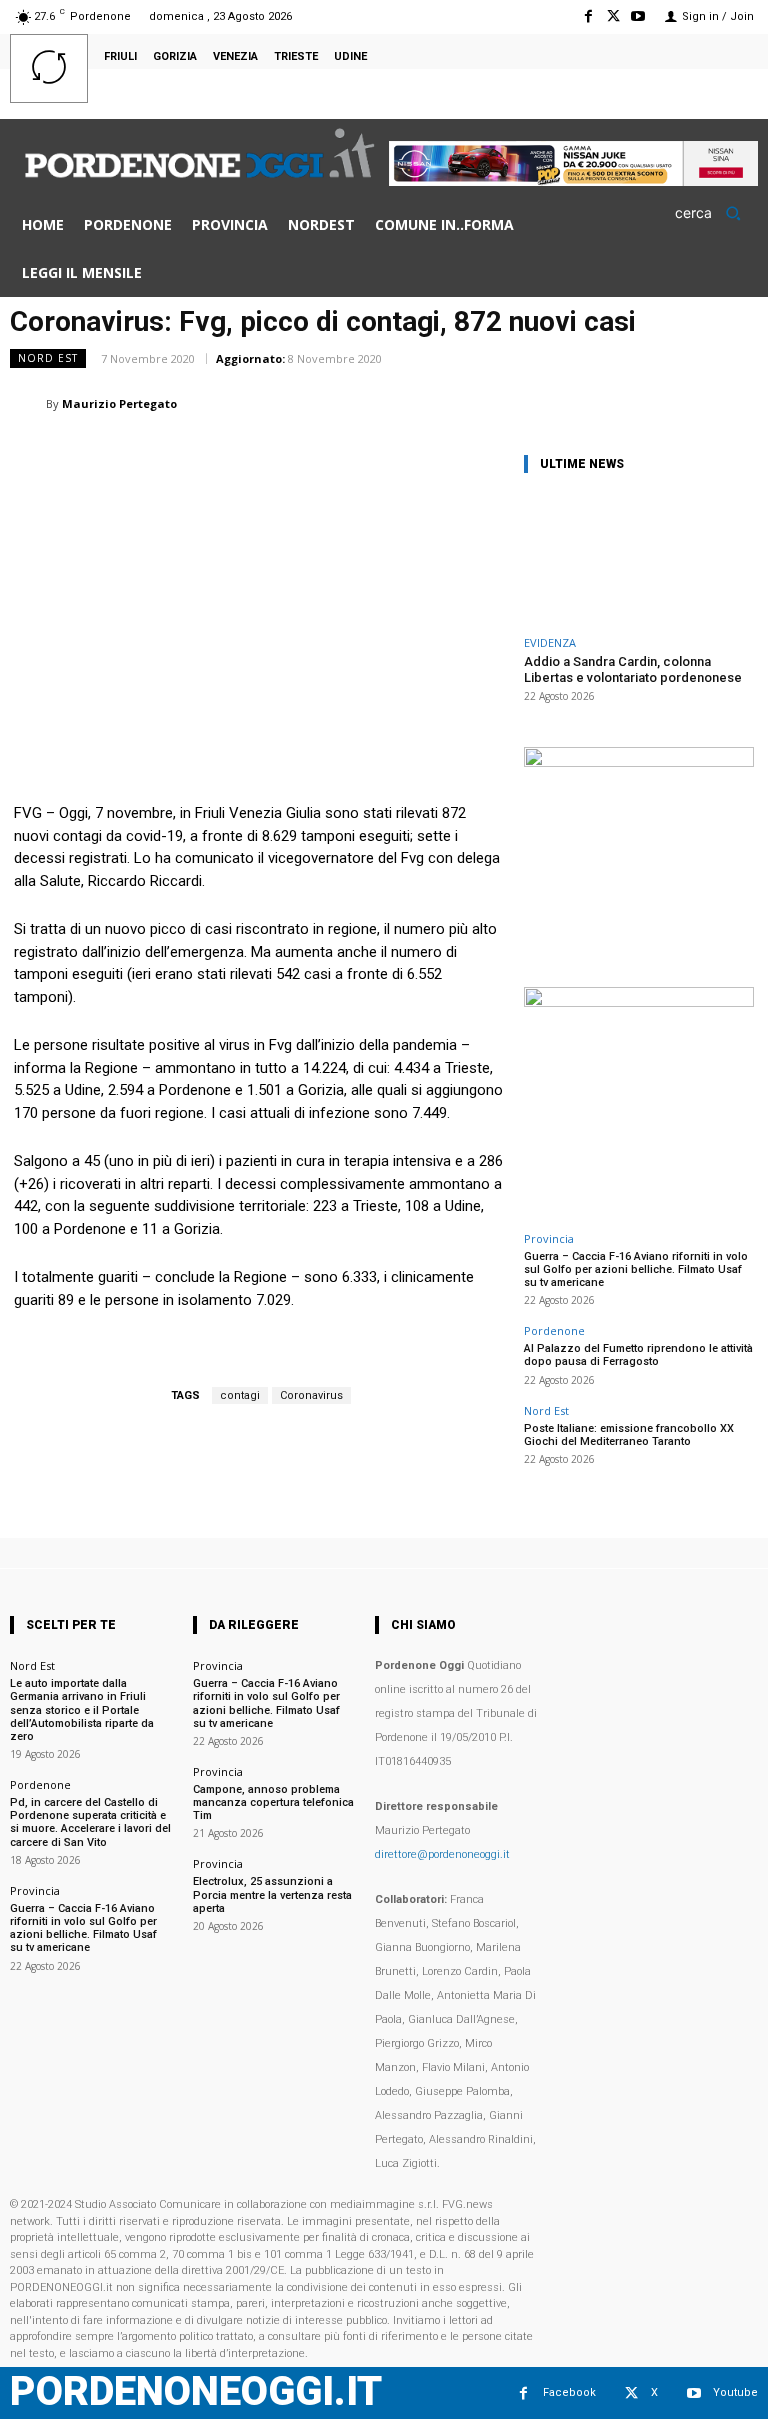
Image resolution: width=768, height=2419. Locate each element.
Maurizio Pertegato (119, 403)
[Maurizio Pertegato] (28, 404)
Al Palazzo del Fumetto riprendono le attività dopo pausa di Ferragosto (638, 1355)
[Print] (644, 403)
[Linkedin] (552, 403)
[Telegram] (690, 403)
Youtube (735, 2392)
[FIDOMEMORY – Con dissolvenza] (639, 1001)
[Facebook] (587, 16)
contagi (240, 1395)
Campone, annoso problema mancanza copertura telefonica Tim (273, 1802)
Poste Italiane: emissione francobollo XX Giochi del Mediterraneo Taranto (629, 1435)
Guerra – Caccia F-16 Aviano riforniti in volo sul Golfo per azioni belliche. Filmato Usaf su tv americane (636, 1269)
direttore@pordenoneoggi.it (442, 1854)
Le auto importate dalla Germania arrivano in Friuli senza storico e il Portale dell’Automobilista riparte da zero (82, 1710)
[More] (737, 403)
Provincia (549, 1238)
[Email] (598, 403)
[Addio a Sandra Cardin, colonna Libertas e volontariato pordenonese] (639, 558)
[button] (714, 213)
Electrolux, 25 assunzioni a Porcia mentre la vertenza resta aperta (272, 1894)
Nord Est (48, 358)
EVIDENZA (550, 642)
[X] (613, 16)
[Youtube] (638, 16)
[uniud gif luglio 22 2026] (639, 761)
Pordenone (554, 1330)
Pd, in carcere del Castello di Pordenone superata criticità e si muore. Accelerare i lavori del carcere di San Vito (90, 1822)
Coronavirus (311, 1395)
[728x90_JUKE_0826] (573, 180)
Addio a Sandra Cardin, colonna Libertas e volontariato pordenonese (633, 669)
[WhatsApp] (506, 403)
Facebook (569, 2392)
